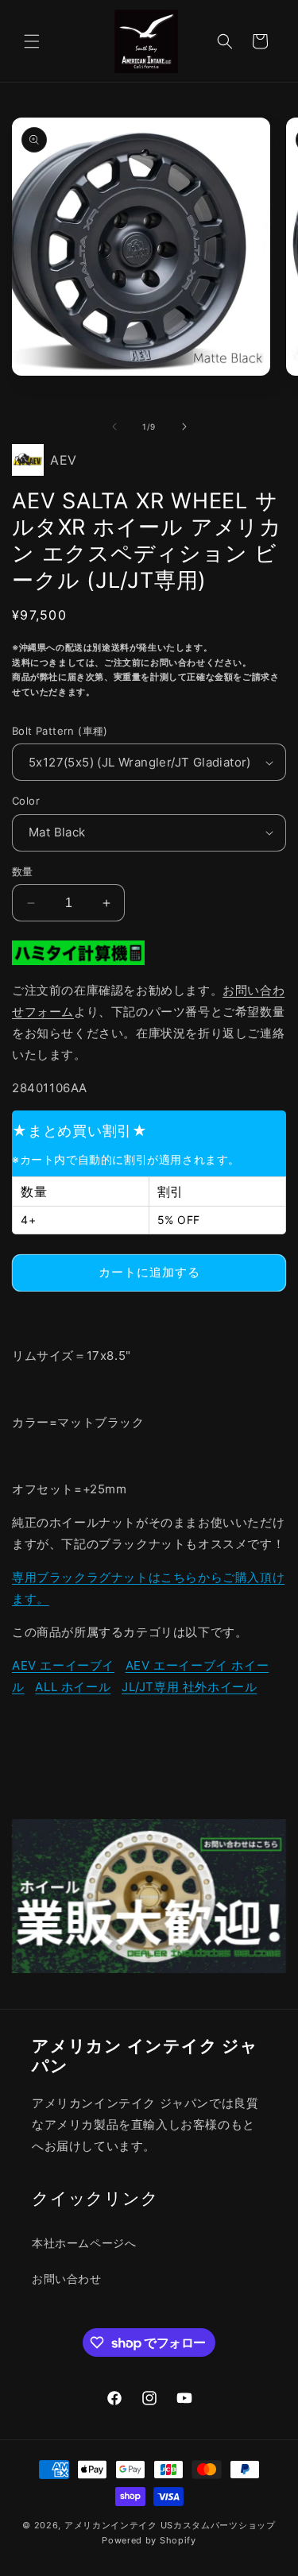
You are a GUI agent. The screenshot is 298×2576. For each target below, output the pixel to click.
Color (26, 801)
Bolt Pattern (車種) (60, 731)
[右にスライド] (184, 427)
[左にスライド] (114, 427)
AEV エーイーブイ (63, 1665)
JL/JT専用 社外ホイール (189, 1687)
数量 (23, 871)
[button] (32, 41)
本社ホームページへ (84, 2243)
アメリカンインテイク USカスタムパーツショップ (170, 2525)
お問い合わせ (67, 2279)
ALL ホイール (73, 1687)
